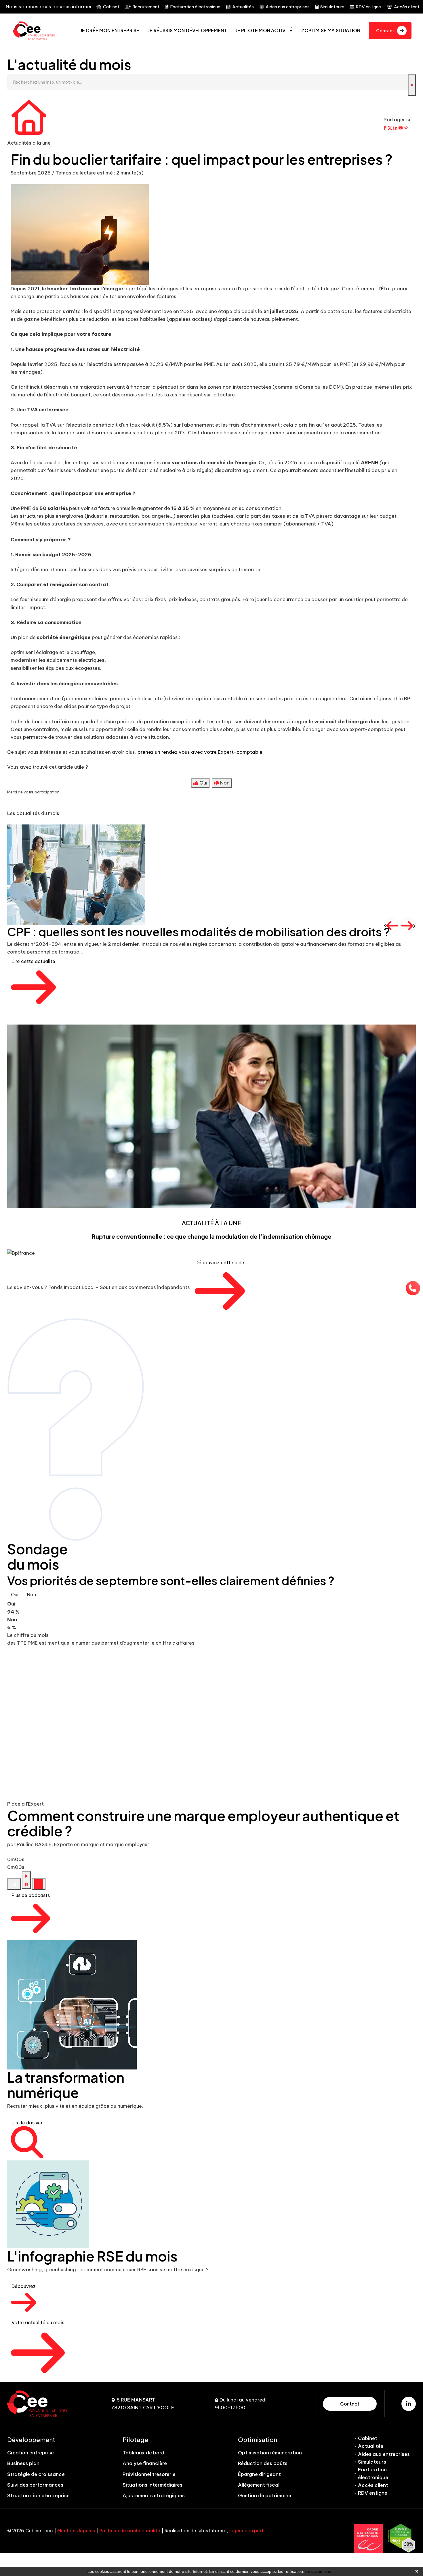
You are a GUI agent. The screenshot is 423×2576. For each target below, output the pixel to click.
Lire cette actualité (33, 961)
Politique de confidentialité (130, 2531)
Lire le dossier (27, 2123)
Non (32, 1595)
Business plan (23, 2463)
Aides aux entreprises (288, 7)
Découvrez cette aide (220, 1263)
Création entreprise (31, 2453)
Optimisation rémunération (270, 2453)
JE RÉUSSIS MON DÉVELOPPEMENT (187, 30)
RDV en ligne (368, 7)
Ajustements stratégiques (154, 2496)
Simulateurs (332, 7)
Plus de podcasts (31, 1895)
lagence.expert (246, 2531)
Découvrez (24, 2286)
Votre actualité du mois (38, 2322)
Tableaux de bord (143, 2453)
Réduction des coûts (263, 2463)
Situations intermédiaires (153, 2485)
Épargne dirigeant (259, 2474)
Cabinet (111, 7)
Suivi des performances (35, 2485)
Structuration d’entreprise (38, 2496)
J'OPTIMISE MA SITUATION (331, 30)
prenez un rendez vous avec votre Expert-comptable (200, 752)
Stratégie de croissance (36, 2474)
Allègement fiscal (259, 2485)
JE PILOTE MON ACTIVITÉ (264, 30)
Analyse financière (145, 2463)
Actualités (243, 7)
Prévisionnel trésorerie (149, 2474)
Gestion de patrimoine (265, 2496)
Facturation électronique (195, 7)
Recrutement (146, 7)
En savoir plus (318, 2571)
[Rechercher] (412, 85)
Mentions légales (76, 2531)
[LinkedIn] (409, 2404)
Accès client (407, 7)
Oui (15, 1595)
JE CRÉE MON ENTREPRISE (110, 30)
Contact (350, 2404)
